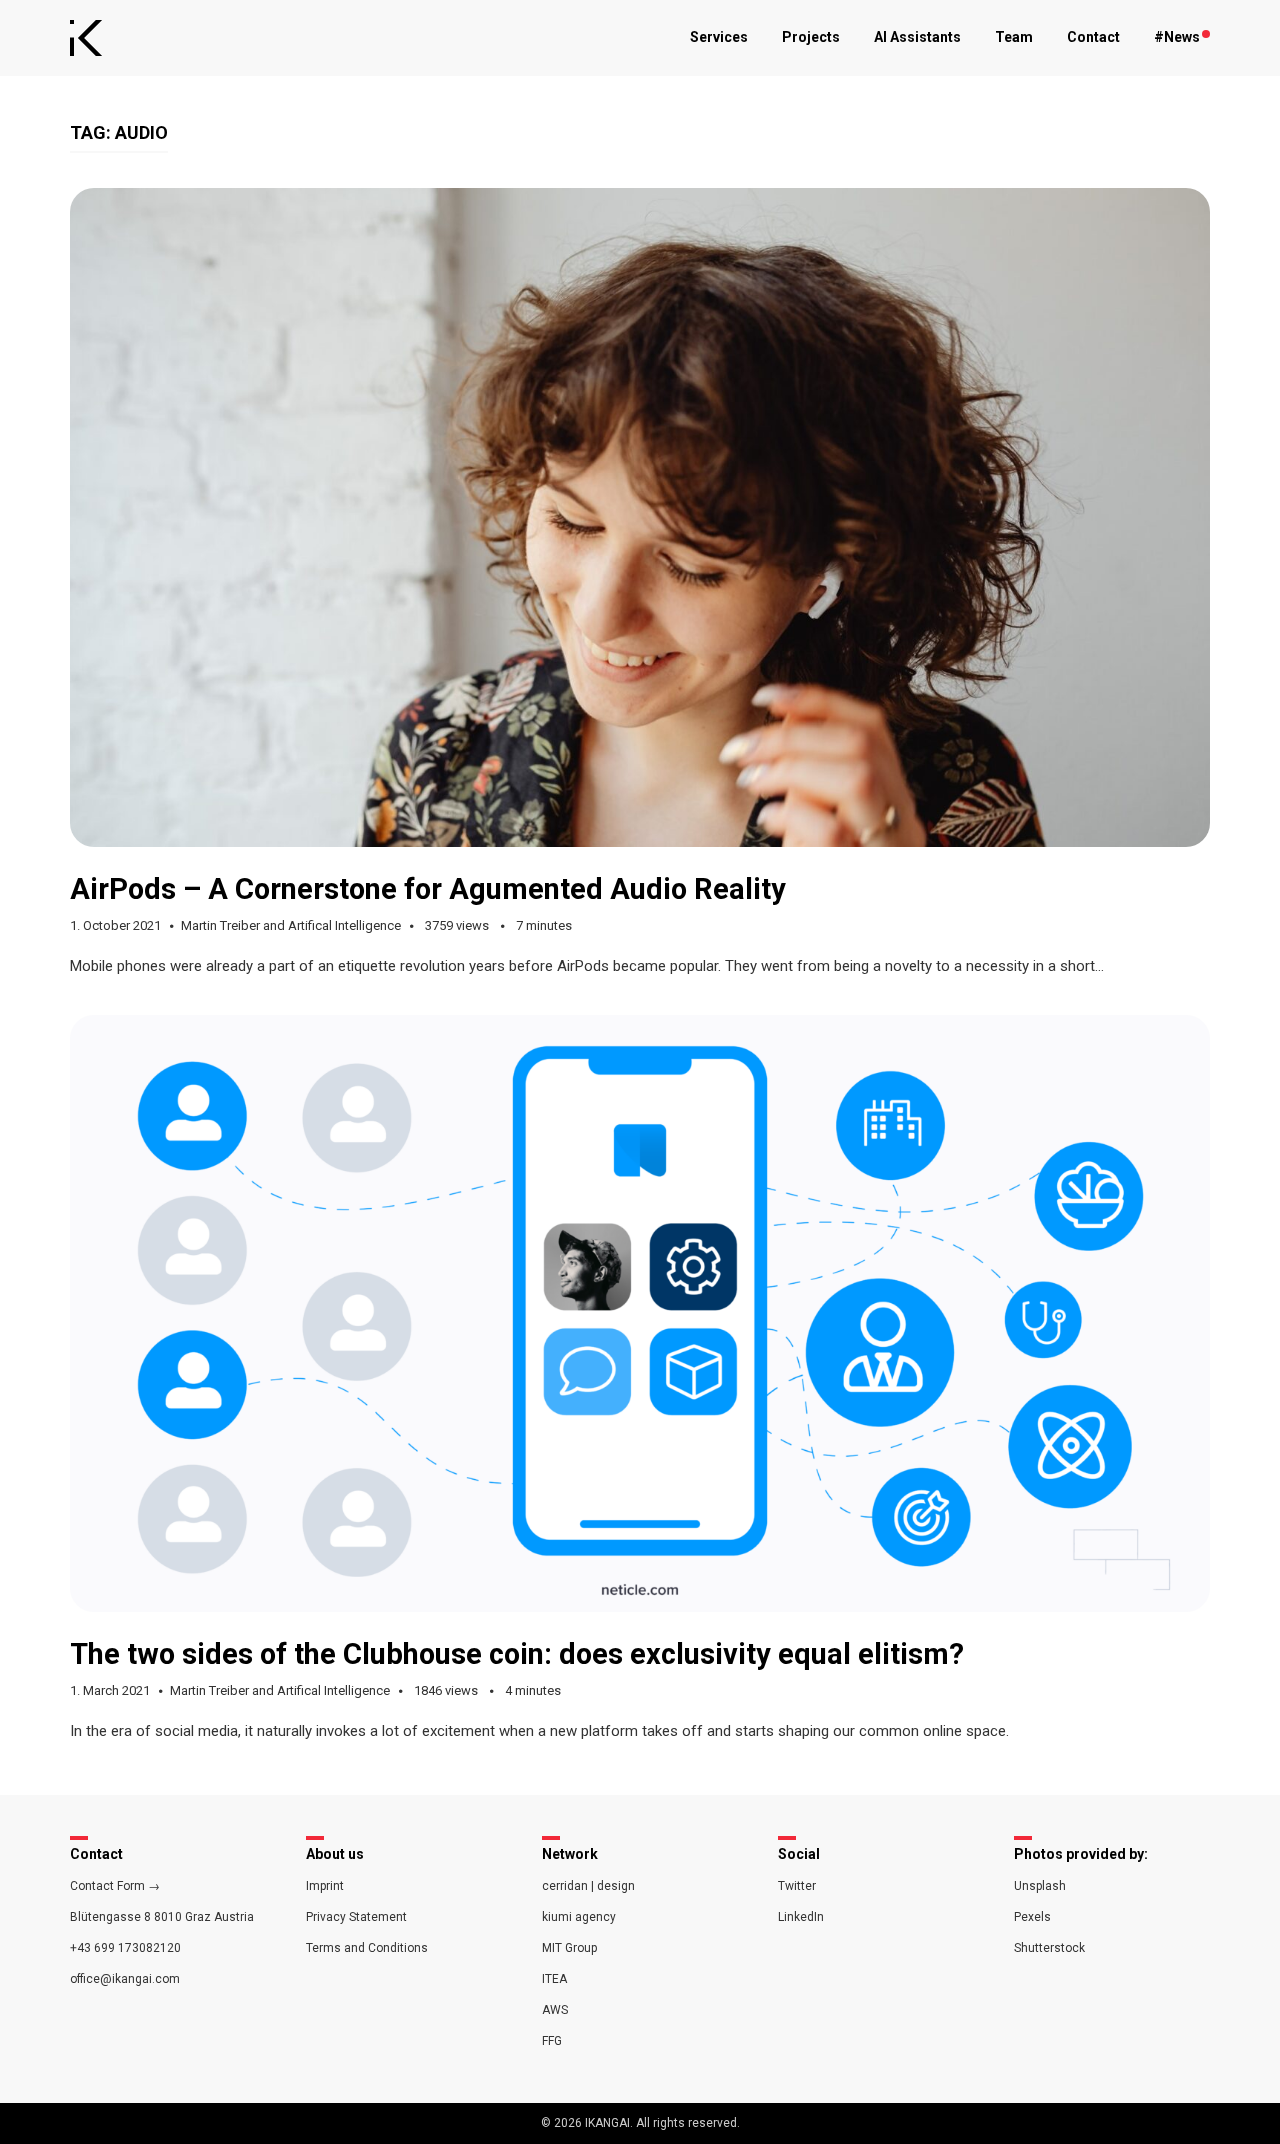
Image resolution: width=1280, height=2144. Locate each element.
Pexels (1032, 1917)
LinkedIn (801, 1917)
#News (1177, 37)
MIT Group (569, 1948)
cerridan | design (588, 1886)
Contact (1093, 37)
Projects (811, 37)
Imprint (325, 1886)
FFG (552, 2041)
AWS (555, 2010)
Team (1014, 37)
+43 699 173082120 (125, 1948)
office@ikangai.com (125, 1979)
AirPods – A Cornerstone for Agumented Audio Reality (428, 889)
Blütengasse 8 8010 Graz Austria (162, 1917)
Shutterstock (1049, 1948)
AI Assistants (917, 37)
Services (719, 37)
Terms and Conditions (367, 1948)
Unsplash (1040, 1886)
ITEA (554, 1979)
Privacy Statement (356, 1917)
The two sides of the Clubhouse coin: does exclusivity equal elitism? (517, 1654)
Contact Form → (115, 1886)
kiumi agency (579, 1917)
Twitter (797, 1886)
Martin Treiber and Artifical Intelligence (291, 925)
